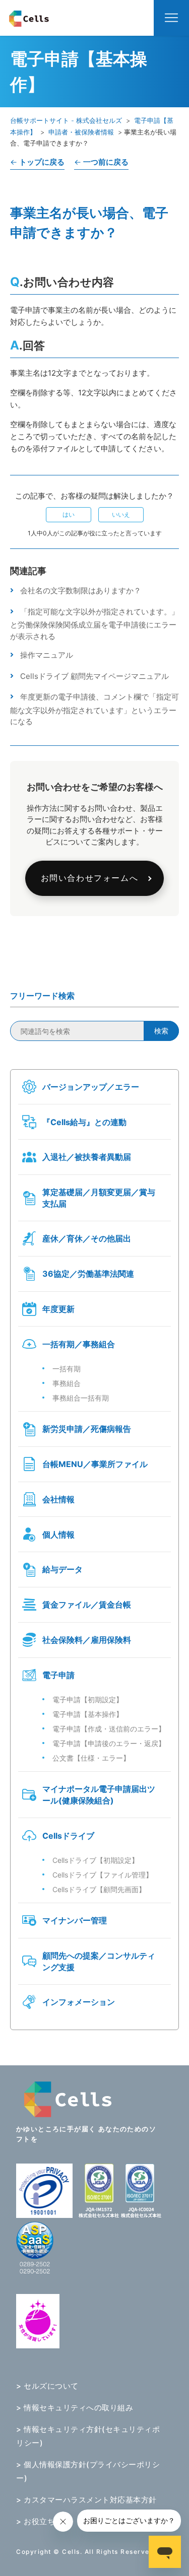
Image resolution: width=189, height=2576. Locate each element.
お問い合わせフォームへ (90, 878)
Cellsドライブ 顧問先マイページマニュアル (94, 676)
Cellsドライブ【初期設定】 (96, 1860)
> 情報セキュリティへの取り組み (75, 2408)
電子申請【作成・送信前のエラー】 (109, 1729)
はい (69, 514)
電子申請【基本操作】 (88, 1714)
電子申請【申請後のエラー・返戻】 (109, 1743)
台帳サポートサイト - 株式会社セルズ (66, 120)
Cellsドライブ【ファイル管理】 (103, 1875)
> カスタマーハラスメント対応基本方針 (86, 2500)
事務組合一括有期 (81, 1398)
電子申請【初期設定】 (88, 1699)
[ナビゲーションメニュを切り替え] (171, 18)
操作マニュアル (47, 655)
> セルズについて (47, 2386)
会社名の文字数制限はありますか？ (81, 590)
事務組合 (67, 1383)
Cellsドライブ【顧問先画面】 (99, 1889)
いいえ (121, 514)
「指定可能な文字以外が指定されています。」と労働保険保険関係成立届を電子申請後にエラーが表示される (94, 624)
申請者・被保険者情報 (81, 132)
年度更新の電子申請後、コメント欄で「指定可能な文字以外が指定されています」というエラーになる (94, 709)
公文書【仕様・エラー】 (91, 1758)
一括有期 (67, 1369)
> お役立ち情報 (43, 2521)
